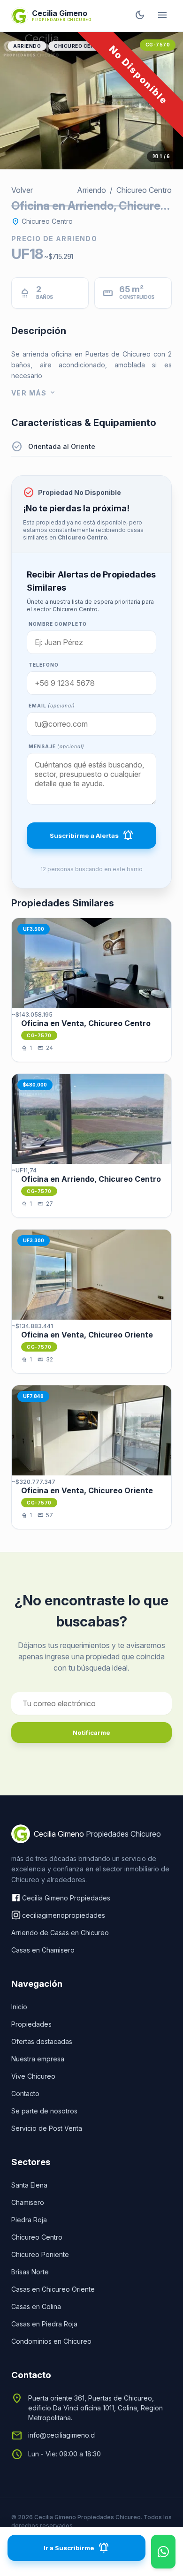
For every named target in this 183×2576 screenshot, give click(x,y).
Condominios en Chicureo (51, 2341)
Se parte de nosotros (44, 2111)
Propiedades (31, 2024)
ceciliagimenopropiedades (64, 1915)
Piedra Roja (29, 2220)
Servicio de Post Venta (47, 2128)
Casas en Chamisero (43, 1950)
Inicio (19, 2007)
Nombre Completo (58, 624)
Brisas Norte (30, 2272)
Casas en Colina (36, 2306)
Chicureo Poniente (40, 2254)
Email (52, 706)
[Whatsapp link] (163, 2552)
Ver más (34, 393)
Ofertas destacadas (42, 2041)
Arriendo (27, 46)
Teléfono (44, 665)
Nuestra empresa (38, 2059)
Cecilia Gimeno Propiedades (66, 1898)
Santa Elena (29, 2185)
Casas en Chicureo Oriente (53, 2289)
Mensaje (57, 746)
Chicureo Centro (80, 46)
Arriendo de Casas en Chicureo (60, 1933)
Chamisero (28, 2202)
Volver (22, 190)
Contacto (25, 2093)
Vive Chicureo (33, 2076)
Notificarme (91, 1733)
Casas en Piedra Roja (44, 2324)
